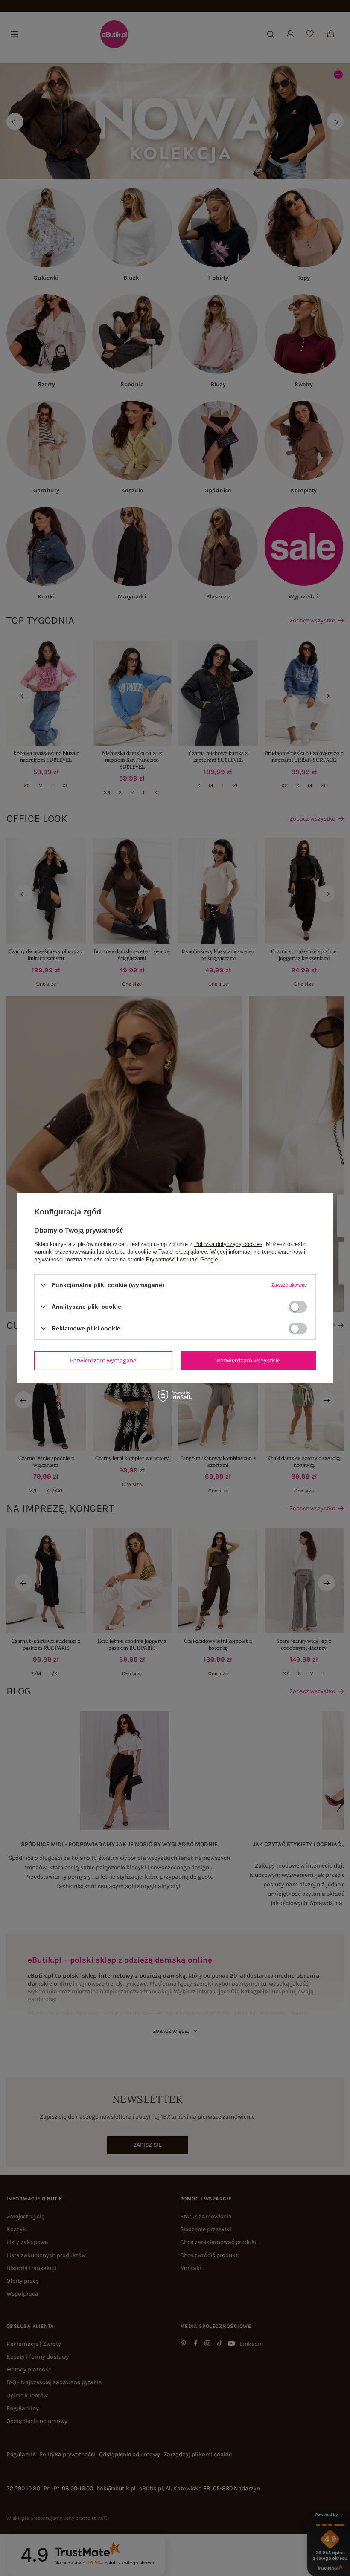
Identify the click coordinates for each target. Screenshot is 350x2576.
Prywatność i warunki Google (182, 1259)
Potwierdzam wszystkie (248, 1360)
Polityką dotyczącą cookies (228, 1244)
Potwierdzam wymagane (103, 1360)
